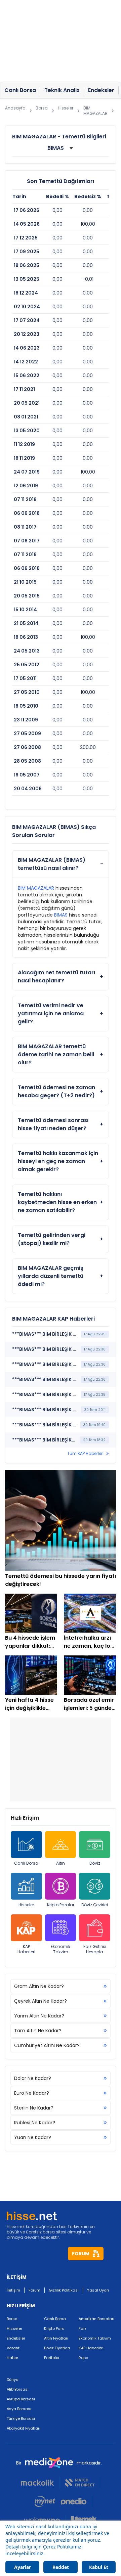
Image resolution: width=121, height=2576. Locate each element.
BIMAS (61, 915)
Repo (83, 2358)
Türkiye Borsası (21, 2418)
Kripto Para (54, 2328)
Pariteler (52, 2358)
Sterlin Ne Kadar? (34, 2108)
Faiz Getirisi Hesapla (95, 1949)
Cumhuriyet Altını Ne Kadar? (47, 2045)
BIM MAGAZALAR (36, 888)
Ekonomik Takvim (61, 1949)
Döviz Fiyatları (57, 2348)
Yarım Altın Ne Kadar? (39, 2016)
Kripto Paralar (61, 1905)
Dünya (13, 2380)
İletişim (13, 2290)
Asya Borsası (19, 2409)
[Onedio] (76, 2501)
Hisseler (26, 1905)
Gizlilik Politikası (64, 2290)
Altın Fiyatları (56, 2338)
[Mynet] (45, 2501)
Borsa (12, 2319)
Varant (13, 2348)
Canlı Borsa (26, 1863)
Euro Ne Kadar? (32, 2093)
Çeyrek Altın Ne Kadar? (41, 2001)
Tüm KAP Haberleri (85, 1454)
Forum (34, 2290)
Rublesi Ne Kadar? (35, 2123)
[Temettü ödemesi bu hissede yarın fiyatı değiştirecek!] (61, 1520)
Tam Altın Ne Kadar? (38, 2031)
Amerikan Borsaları (96, 2319)
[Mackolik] (40, 2483)
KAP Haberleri (26, 1949)
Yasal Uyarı (98, 2290)
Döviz (95, 1863)
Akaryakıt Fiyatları (24, 2428)
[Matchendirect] (80, 2483)
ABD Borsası (18, 2389)
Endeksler (16, 2338)
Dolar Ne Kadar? (33, 2078)
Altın (61, 1863)
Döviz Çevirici (95, 1905)
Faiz (83, 2328)
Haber (12, 2358)
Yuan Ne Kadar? (33, 2137)
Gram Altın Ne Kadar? (39, 1986)
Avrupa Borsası (21, 2399)
